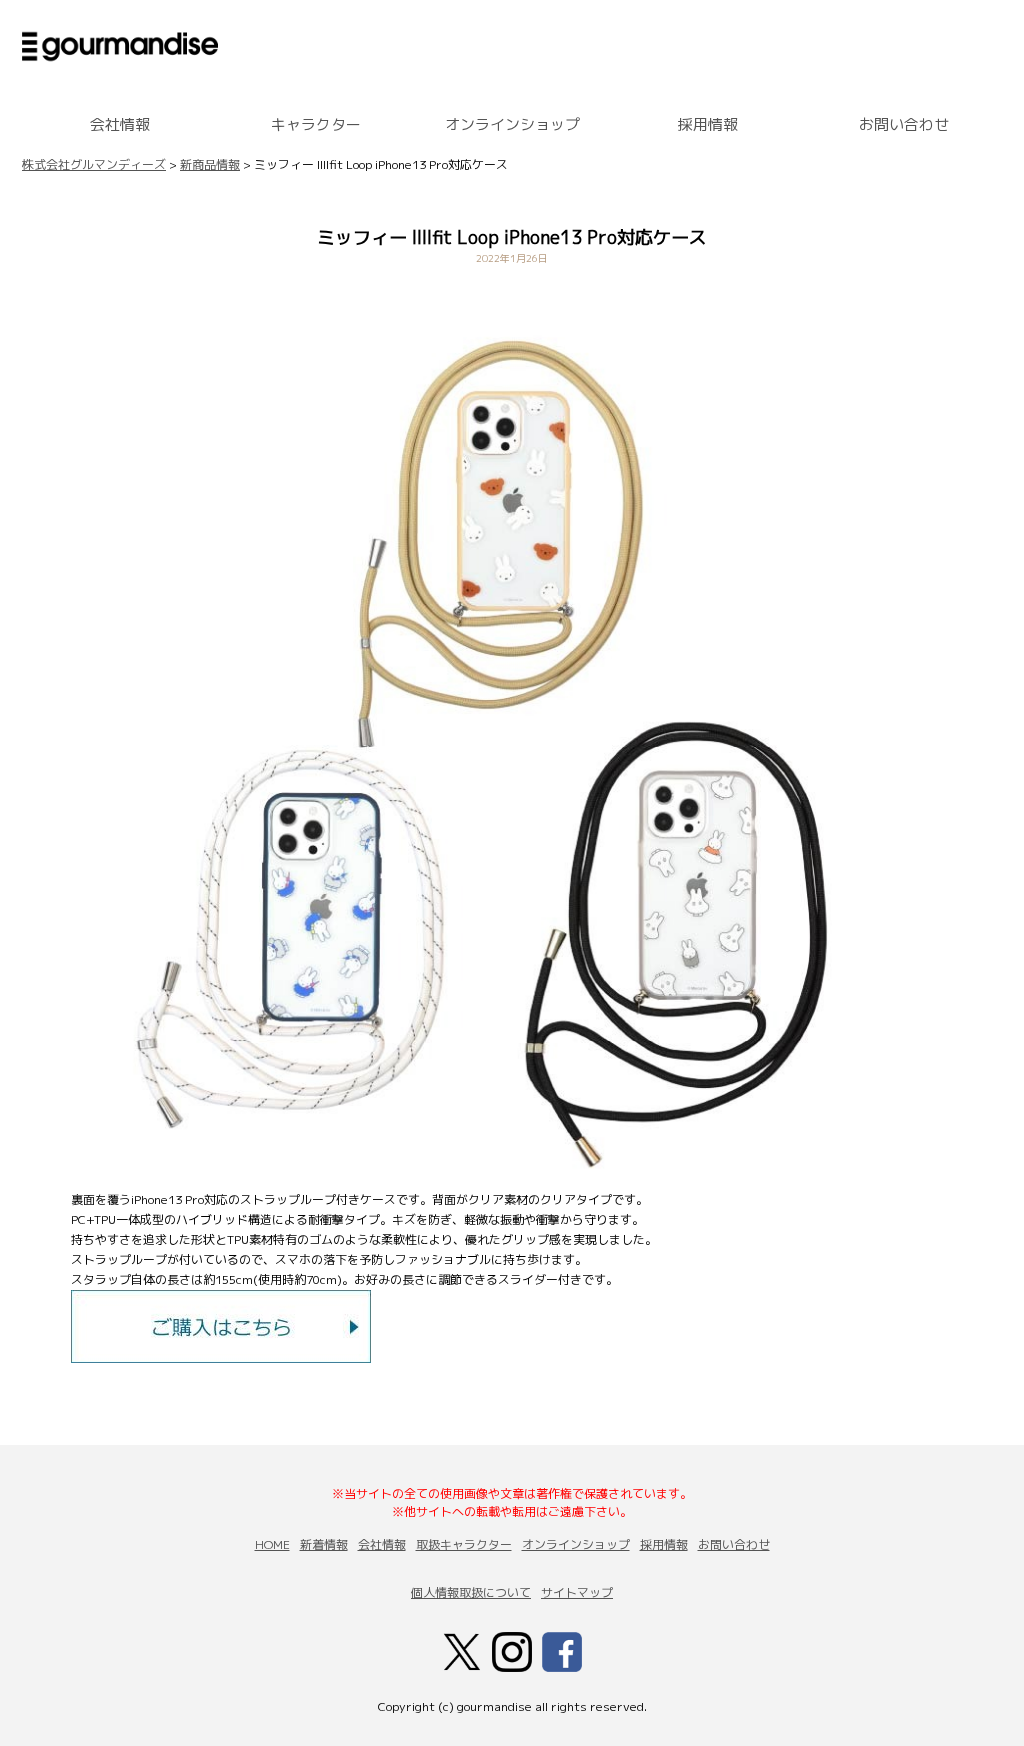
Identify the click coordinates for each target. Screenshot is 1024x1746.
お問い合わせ (904, 124)
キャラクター (316, 124)
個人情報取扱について (471, 1592)
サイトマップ (577, 1592)
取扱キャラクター (464, 1544)
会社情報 (120, 124)
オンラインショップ (512, 124)
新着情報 (324, 1544)
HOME (272, 1544)
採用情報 (708, 124)
